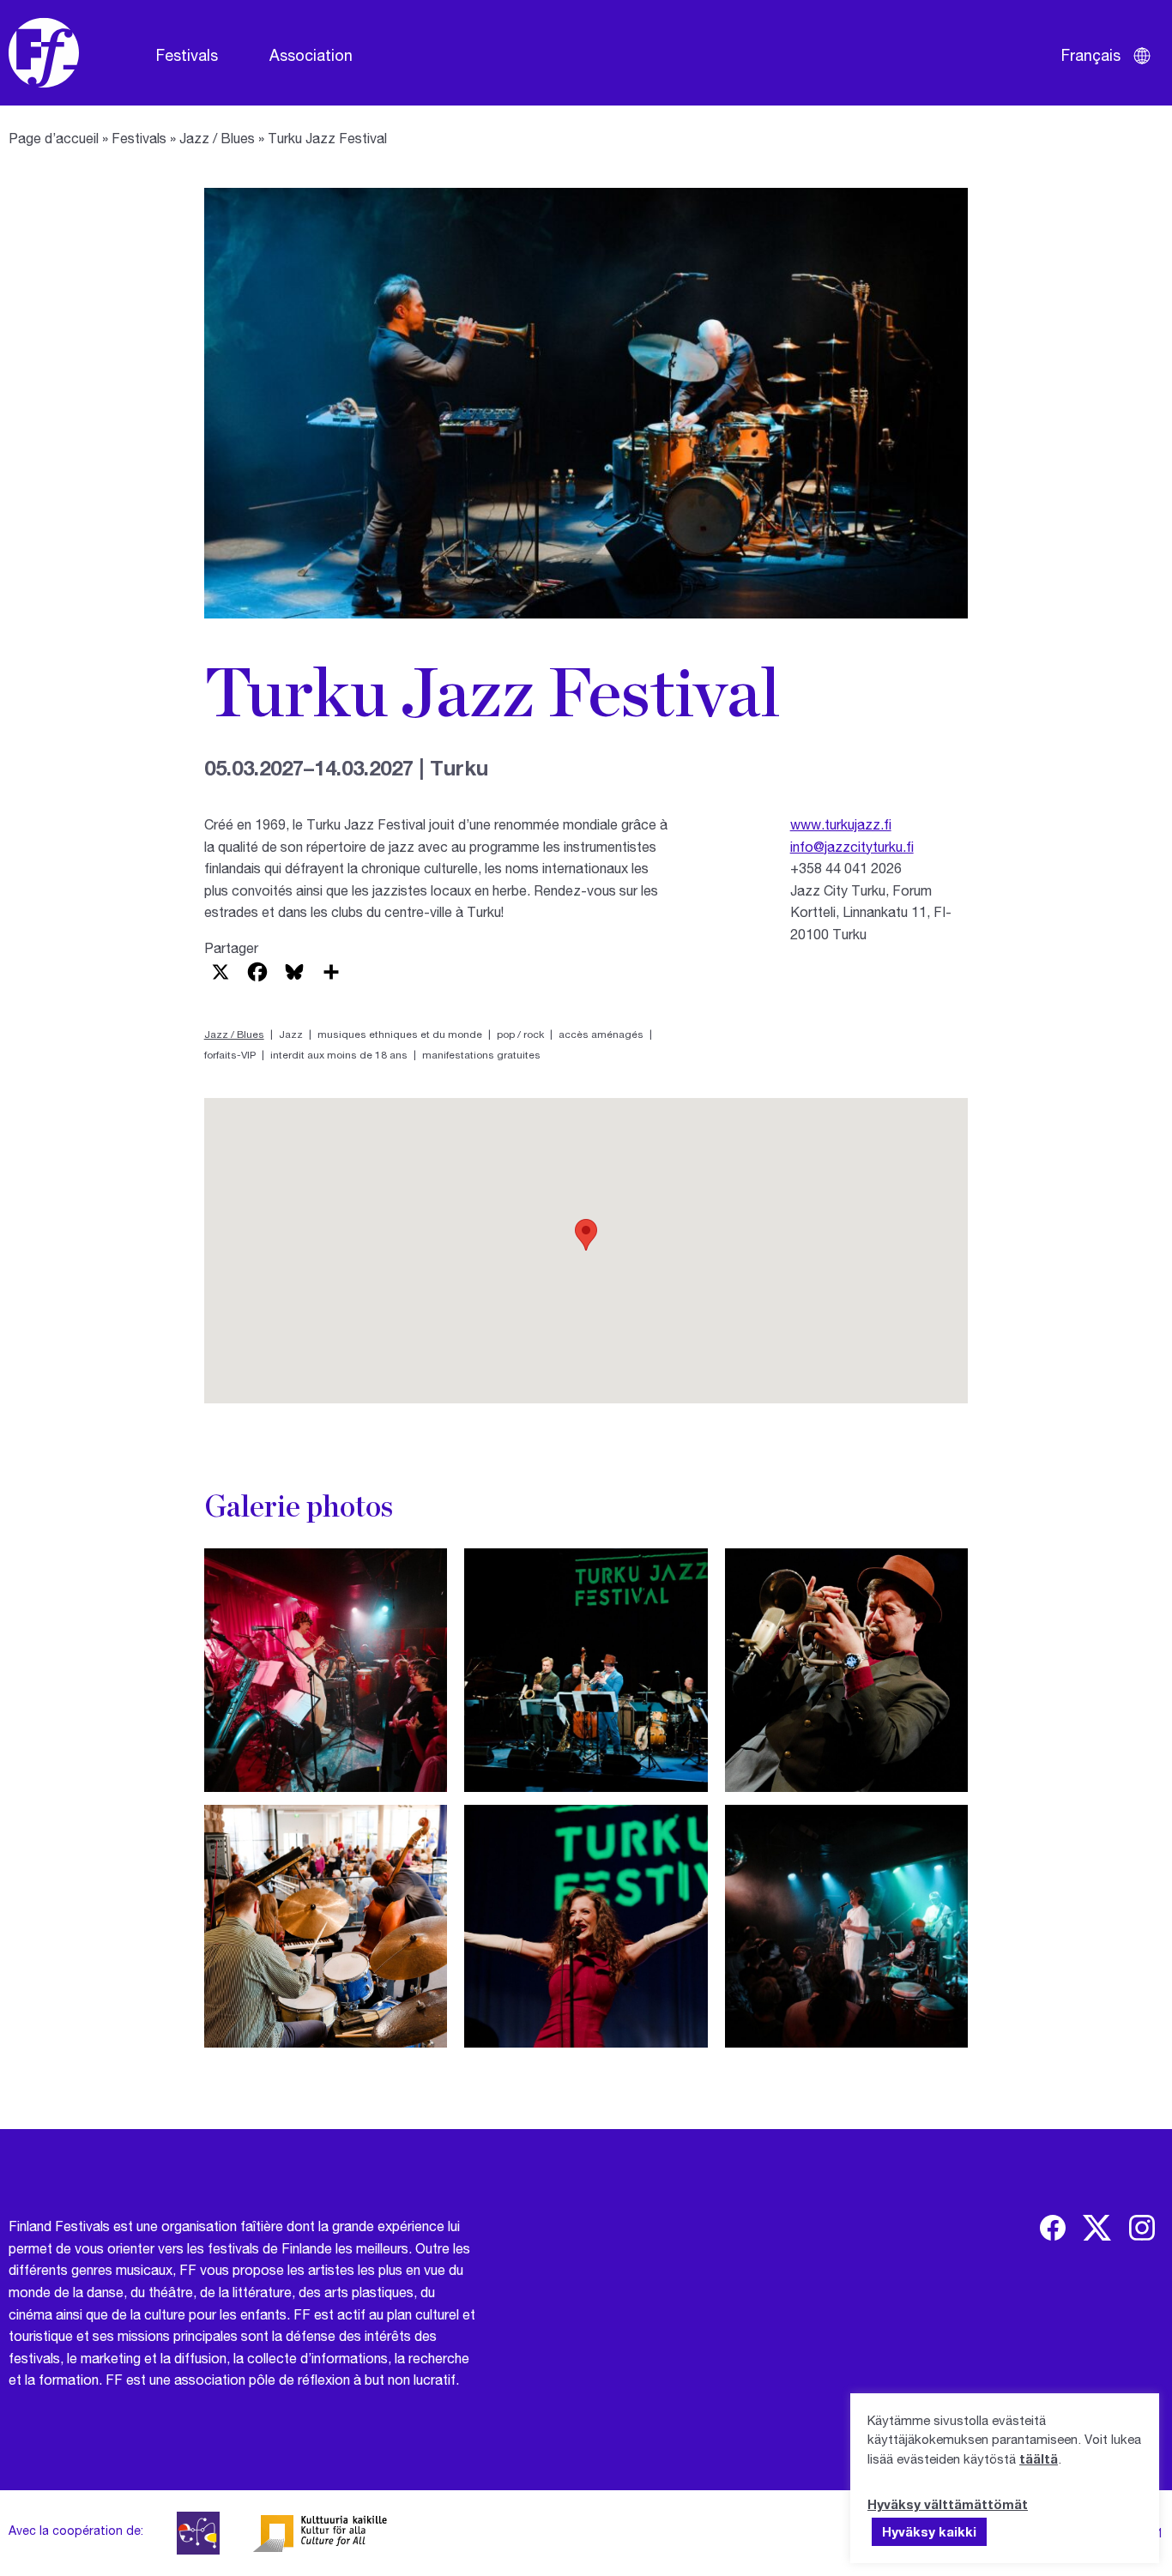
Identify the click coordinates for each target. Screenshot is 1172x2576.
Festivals (187, 55)
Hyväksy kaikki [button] (929, 2531)
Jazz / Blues (217, 138)
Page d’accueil (54, 138)
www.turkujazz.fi (841, 824)
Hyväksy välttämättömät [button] (948, 2504)
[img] (1053, 2228)
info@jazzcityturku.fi (852, 846)
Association (311, 55)
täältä (1039, 2458)
